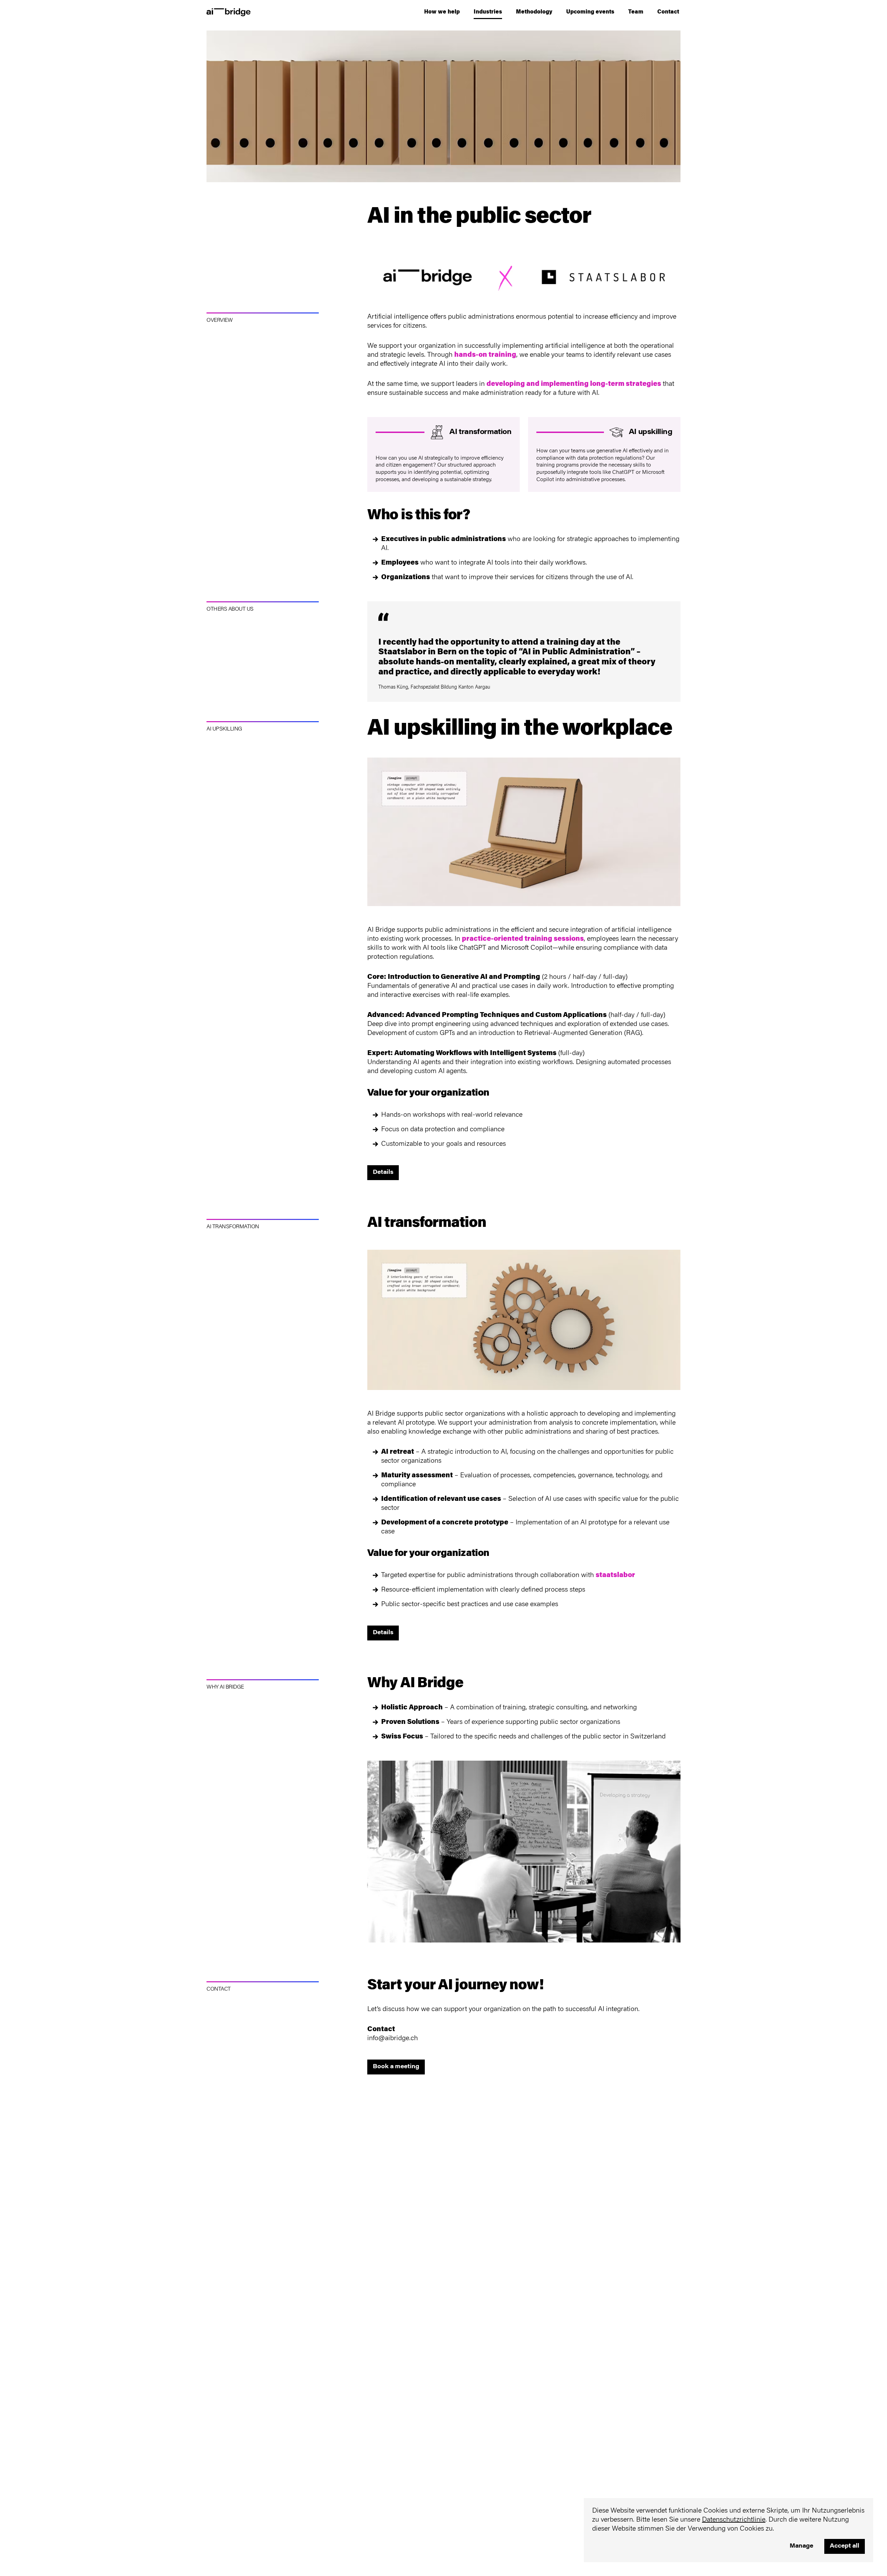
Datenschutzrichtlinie (734, 2520)
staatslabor (615, 1575)
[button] (442, 12)
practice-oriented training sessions (523, 939)
